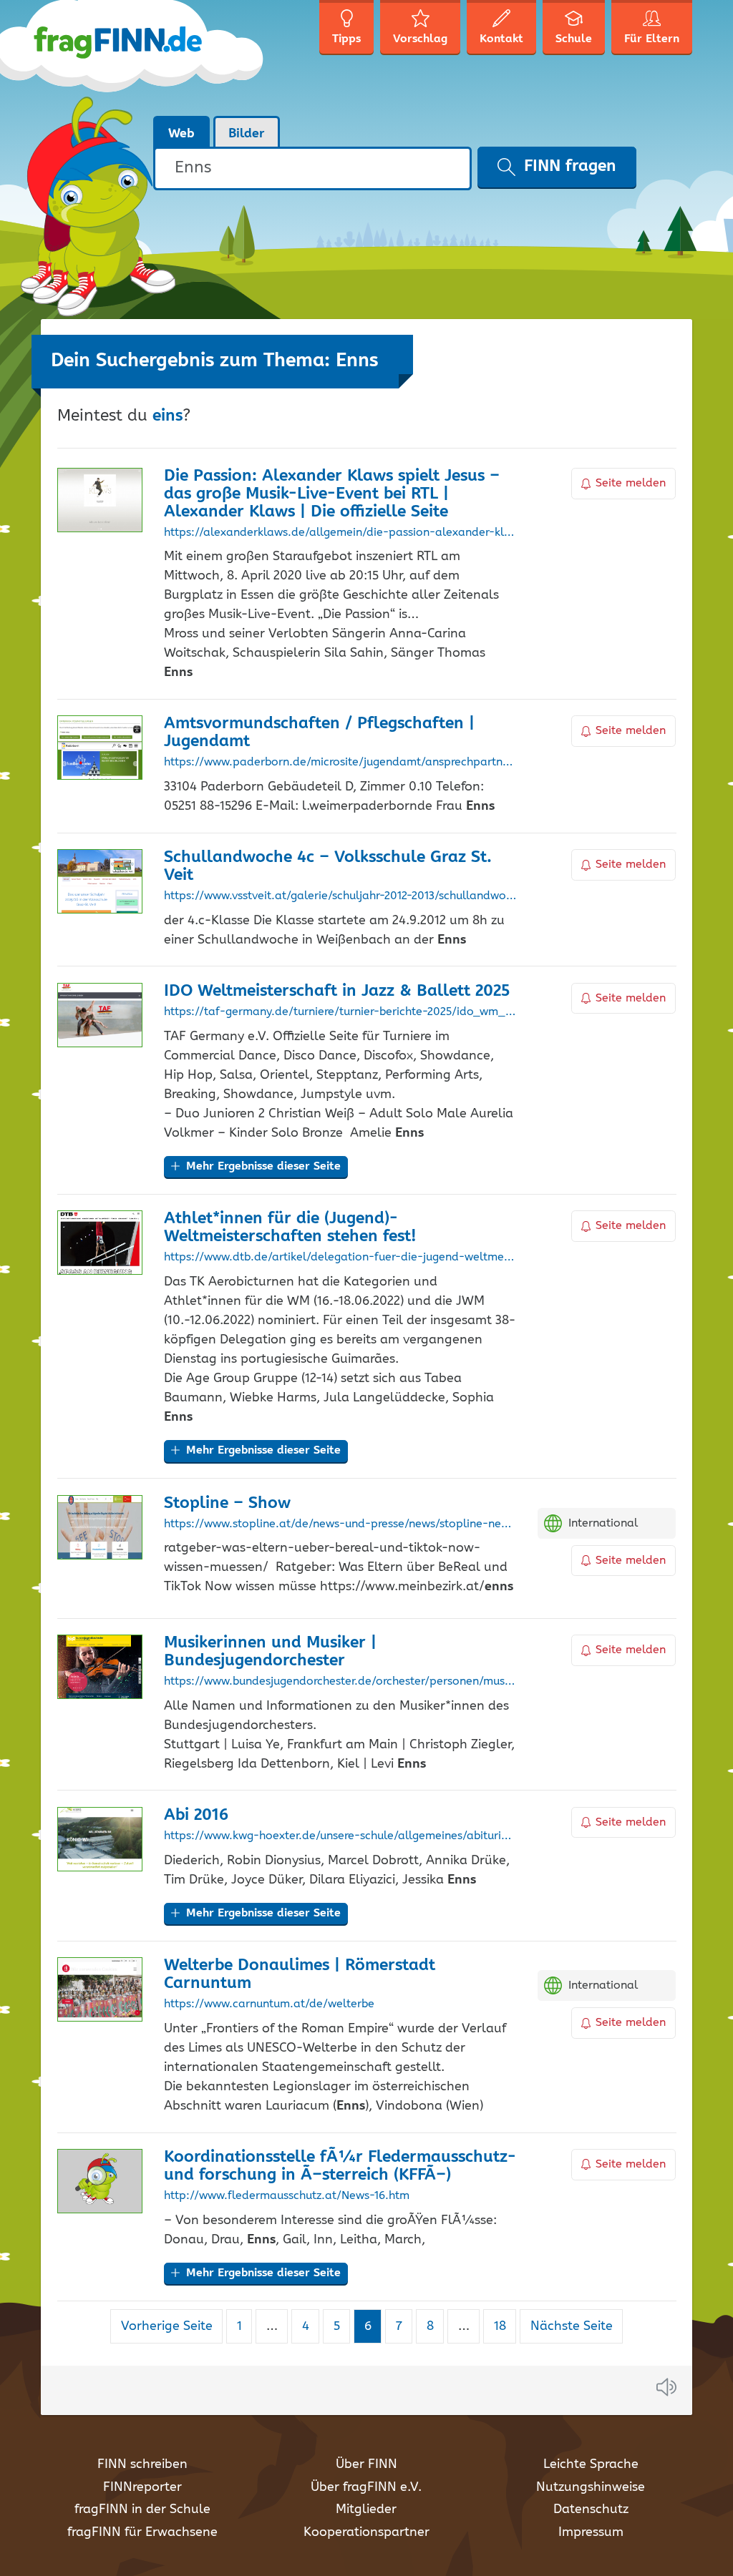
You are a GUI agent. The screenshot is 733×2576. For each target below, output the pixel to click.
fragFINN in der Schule (142, 2509)
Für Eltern (652, 39)
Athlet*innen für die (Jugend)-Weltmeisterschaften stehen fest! (290, 1228)
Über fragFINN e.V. (366, 2487)
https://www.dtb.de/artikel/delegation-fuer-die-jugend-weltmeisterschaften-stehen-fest (340, 1258)
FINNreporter (142, 2487)
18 (505, 2326)
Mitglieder (366, 2509)
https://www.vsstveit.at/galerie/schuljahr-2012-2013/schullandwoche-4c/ (340, 896)
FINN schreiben (142, 2464)
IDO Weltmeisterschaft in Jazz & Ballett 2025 (337, 991)
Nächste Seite (572, 2326)
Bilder (247, 134)
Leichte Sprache (591, 2464)
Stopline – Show (227, 1503)
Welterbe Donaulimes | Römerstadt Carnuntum (300, 1974)
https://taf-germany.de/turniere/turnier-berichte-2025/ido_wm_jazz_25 (340, 1012)
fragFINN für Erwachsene (142, 2532)
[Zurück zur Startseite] (154, 57)
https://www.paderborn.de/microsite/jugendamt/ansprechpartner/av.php (340, 763)
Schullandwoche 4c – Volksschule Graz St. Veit (328, 866)
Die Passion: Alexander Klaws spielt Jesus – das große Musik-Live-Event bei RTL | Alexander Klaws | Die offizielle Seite (332, 494)
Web (181, 134)
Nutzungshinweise (591, 2487)
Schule (574, 39)
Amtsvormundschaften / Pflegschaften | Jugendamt (319, 733)
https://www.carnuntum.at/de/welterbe (269, 2004)
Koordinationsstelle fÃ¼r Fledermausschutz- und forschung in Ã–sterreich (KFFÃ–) (340, 2166)
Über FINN (366, 2464)
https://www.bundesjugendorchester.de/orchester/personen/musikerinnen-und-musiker (340, 1682)
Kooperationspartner (366, 2532)
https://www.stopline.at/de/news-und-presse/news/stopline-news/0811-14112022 (340, 1524)
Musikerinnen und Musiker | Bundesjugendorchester (270, 1652)
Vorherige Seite (167, 2326)
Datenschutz (591, 2509)
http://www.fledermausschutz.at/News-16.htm (287, 2196)
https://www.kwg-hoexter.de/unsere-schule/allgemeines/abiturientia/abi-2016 (340, 1836)
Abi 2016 (196, 1815)
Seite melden (631, 483)
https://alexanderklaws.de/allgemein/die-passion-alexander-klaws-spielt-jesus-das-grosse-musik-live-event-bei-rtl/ (340, 533)
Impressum (591, 2532)
